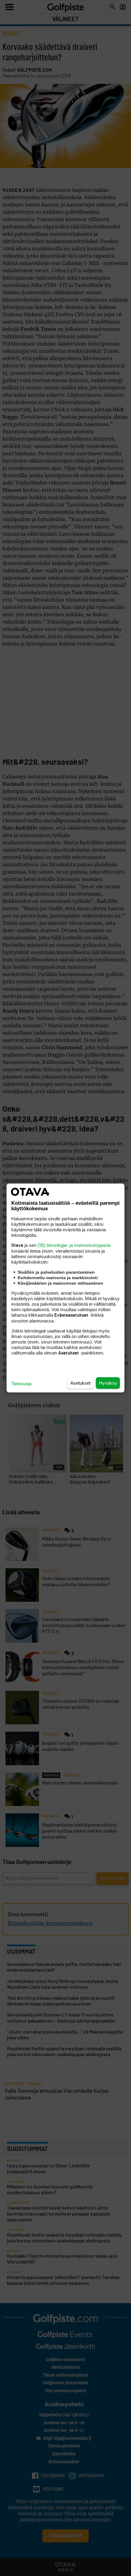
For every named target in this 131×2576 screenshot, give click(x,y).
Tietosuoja (21, 1384)
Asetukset (80, 1383)
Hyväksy (108, 1383)
